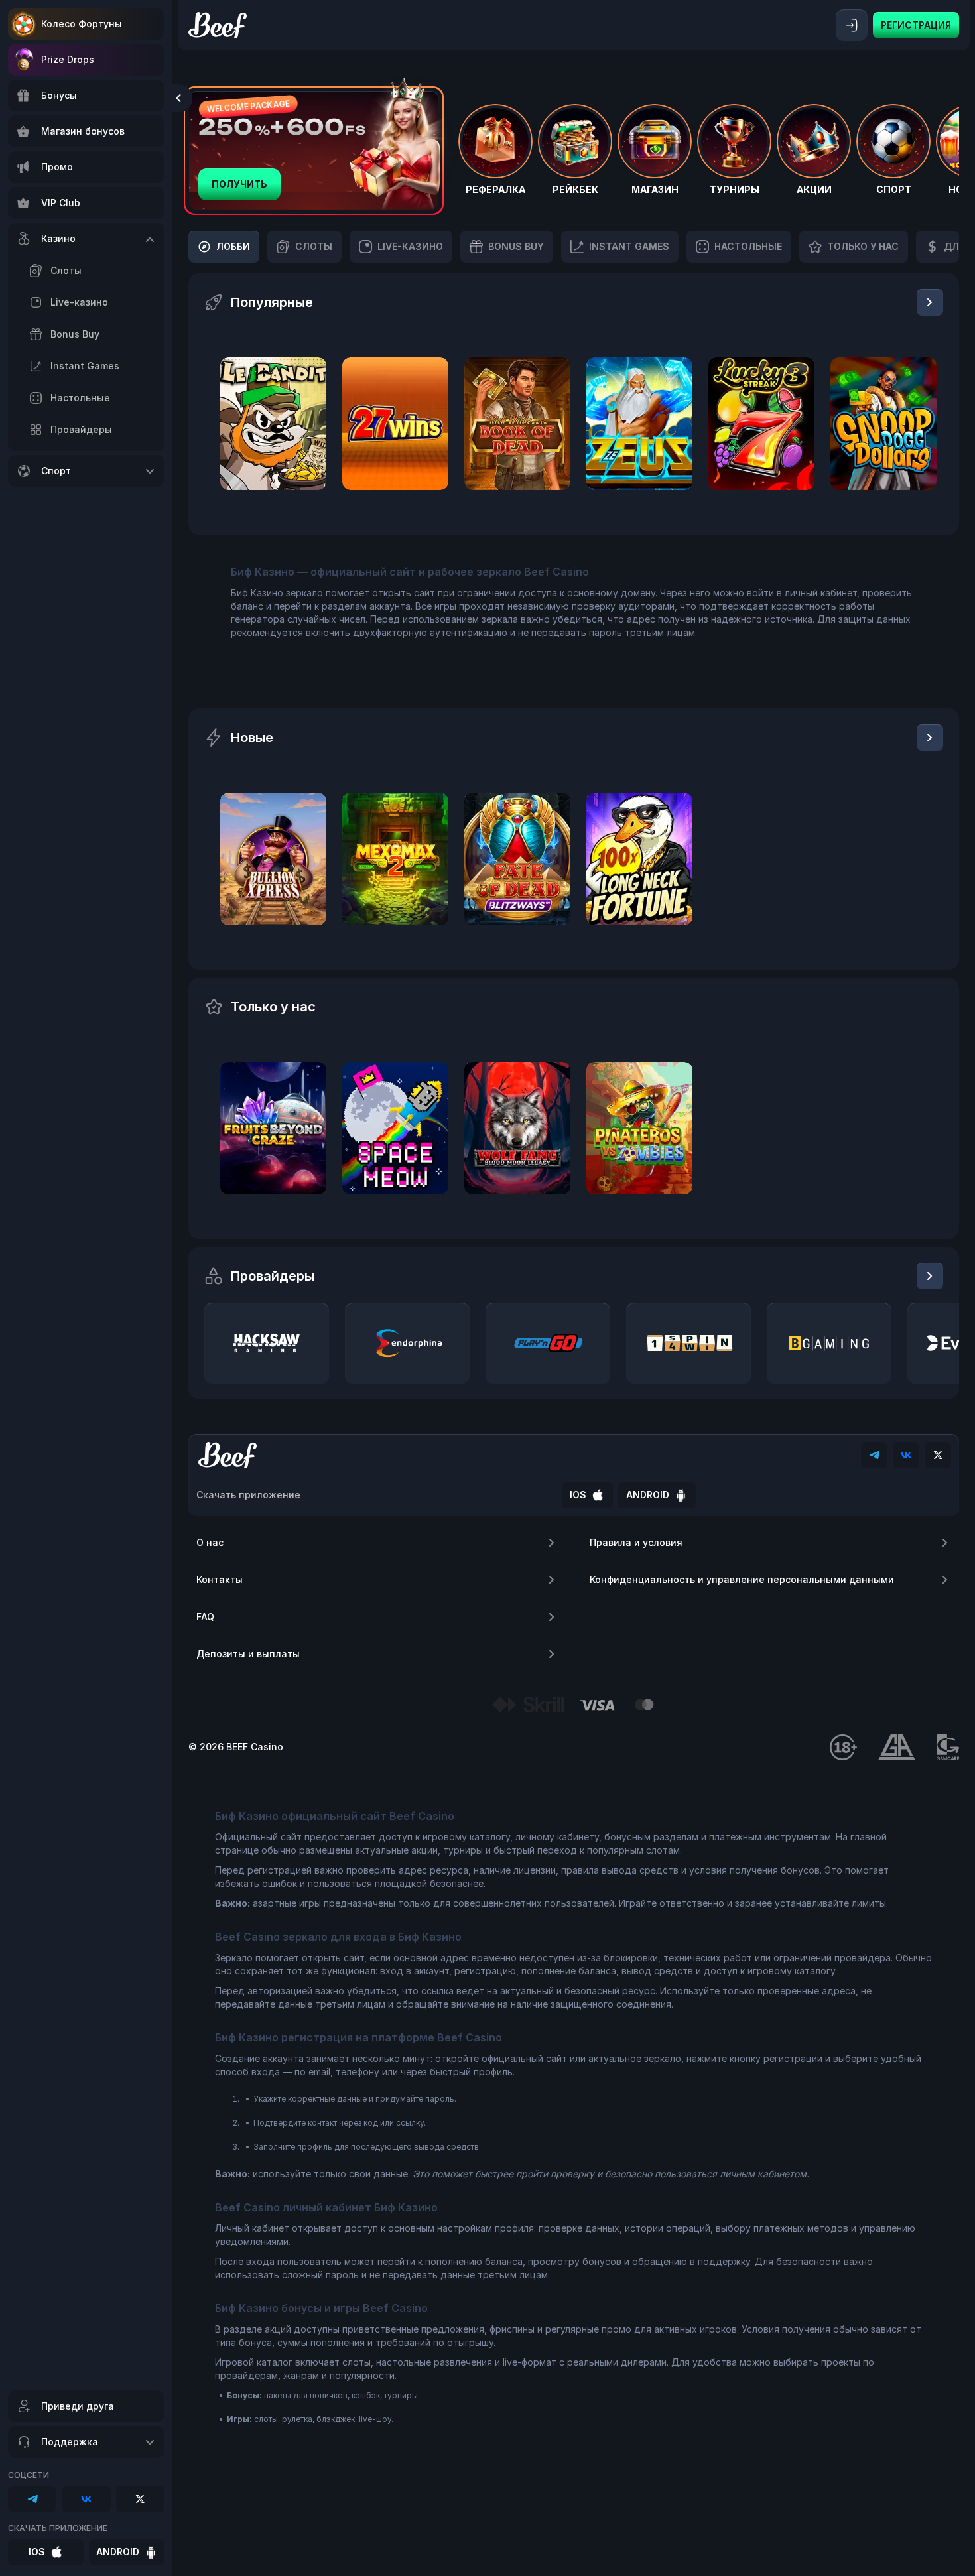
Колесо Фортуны (82, 24)
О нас (210, 1542)
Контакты (220, 1579)
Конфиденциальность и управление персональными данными (742, 1579)
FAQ (205, 1617)
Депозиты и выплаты (248, 1654)
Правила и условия (636, 1542)
